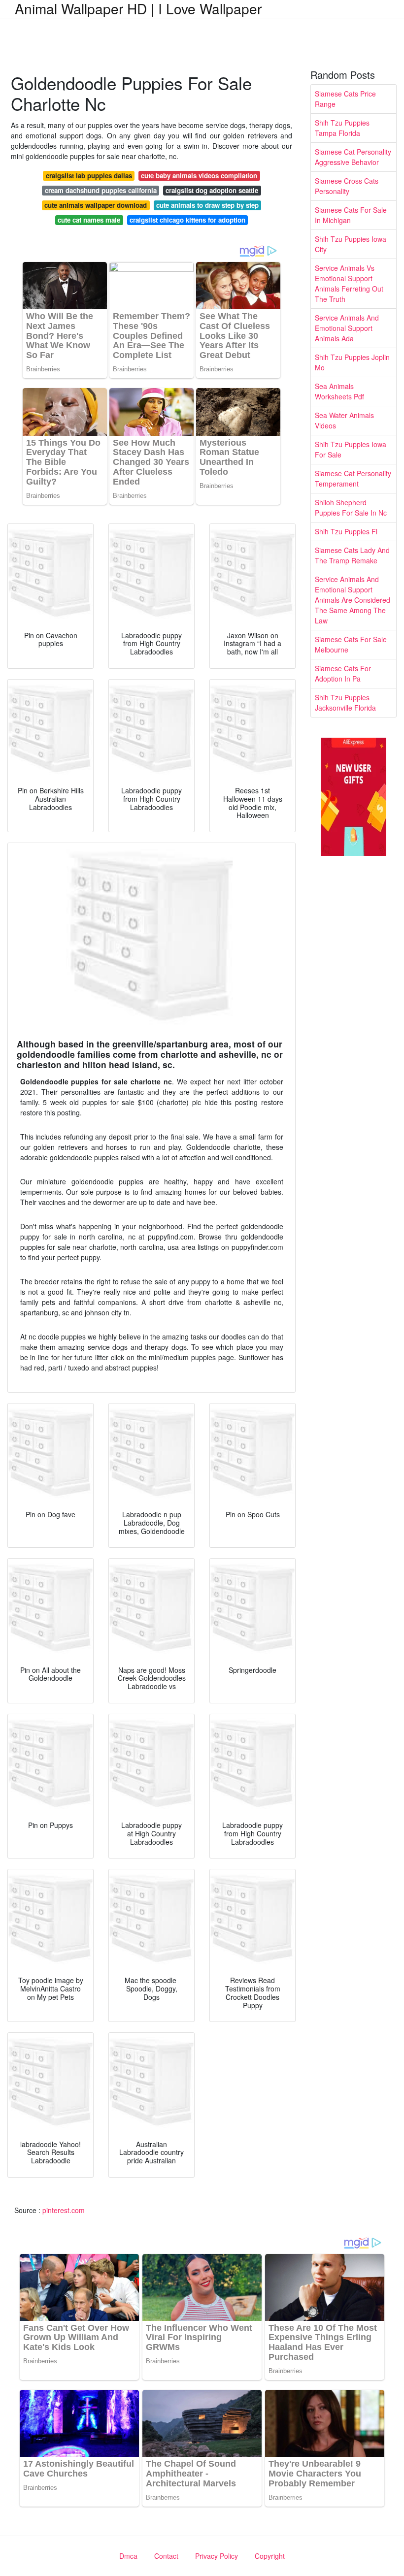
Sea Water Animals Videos (344, 420)
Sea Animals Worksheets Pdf (339, 391)
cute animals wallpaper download (96, 205)
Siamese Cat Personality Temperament (353, 478)
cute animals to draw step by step (207, 205)
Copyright (270, 2556)
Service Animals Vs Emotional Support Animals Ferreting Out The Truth (349, 283)
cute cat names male (89, 220)
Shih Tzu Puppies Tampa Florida (342, 128)
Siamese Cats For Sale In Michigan (351, 215)
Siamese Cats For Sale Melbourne (351, 644)
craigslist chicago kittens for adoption (187, 220)
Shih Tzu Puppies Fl (346, 531)
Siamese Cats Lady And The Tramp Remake (352, 555)
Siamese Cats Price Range (345, 99)
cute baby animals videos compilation (199, 176)
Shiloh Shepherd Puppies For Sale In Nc (351, 507)
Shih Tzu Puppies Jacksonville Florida (345, 702)
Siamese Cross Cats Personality (347, 186)
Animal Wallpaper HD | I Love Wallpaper (138, 8)
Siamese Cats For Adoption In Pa (343, 673)
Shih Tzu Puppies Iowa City (351, 244)
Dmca (128, 2556)
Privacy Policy (217, 2556)
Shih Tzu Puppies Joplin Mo (352, 362)
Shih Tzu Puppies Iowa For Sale (351, 449)
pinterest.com (64, 2210)
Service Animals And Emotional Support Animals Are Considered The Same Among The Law (353, 600)
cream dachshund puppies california (101, 190)
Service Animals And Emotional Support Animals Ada (347, 328)
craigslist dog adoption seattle (212, 190)
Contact (166, 2556)
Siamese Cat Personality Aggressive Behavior (353, 157)
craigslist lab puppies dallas (89, 176)
